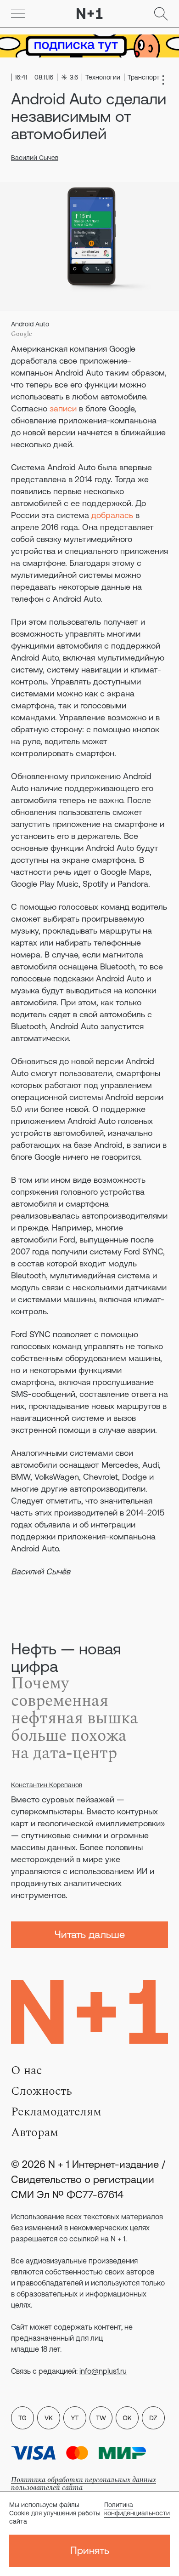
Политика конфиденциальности (137, 2509)
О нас (26, 2070)
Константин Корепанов (47, 1785)
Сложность (42, 2091)
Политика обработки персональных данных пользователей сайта (84, 2484)
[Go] (18, 14)
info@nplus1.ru (103, 2371)
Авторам (35, 2132)
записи (63, 408)
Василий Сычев (35, 158)
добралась (112, 515)
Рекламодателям (56, 2112)
